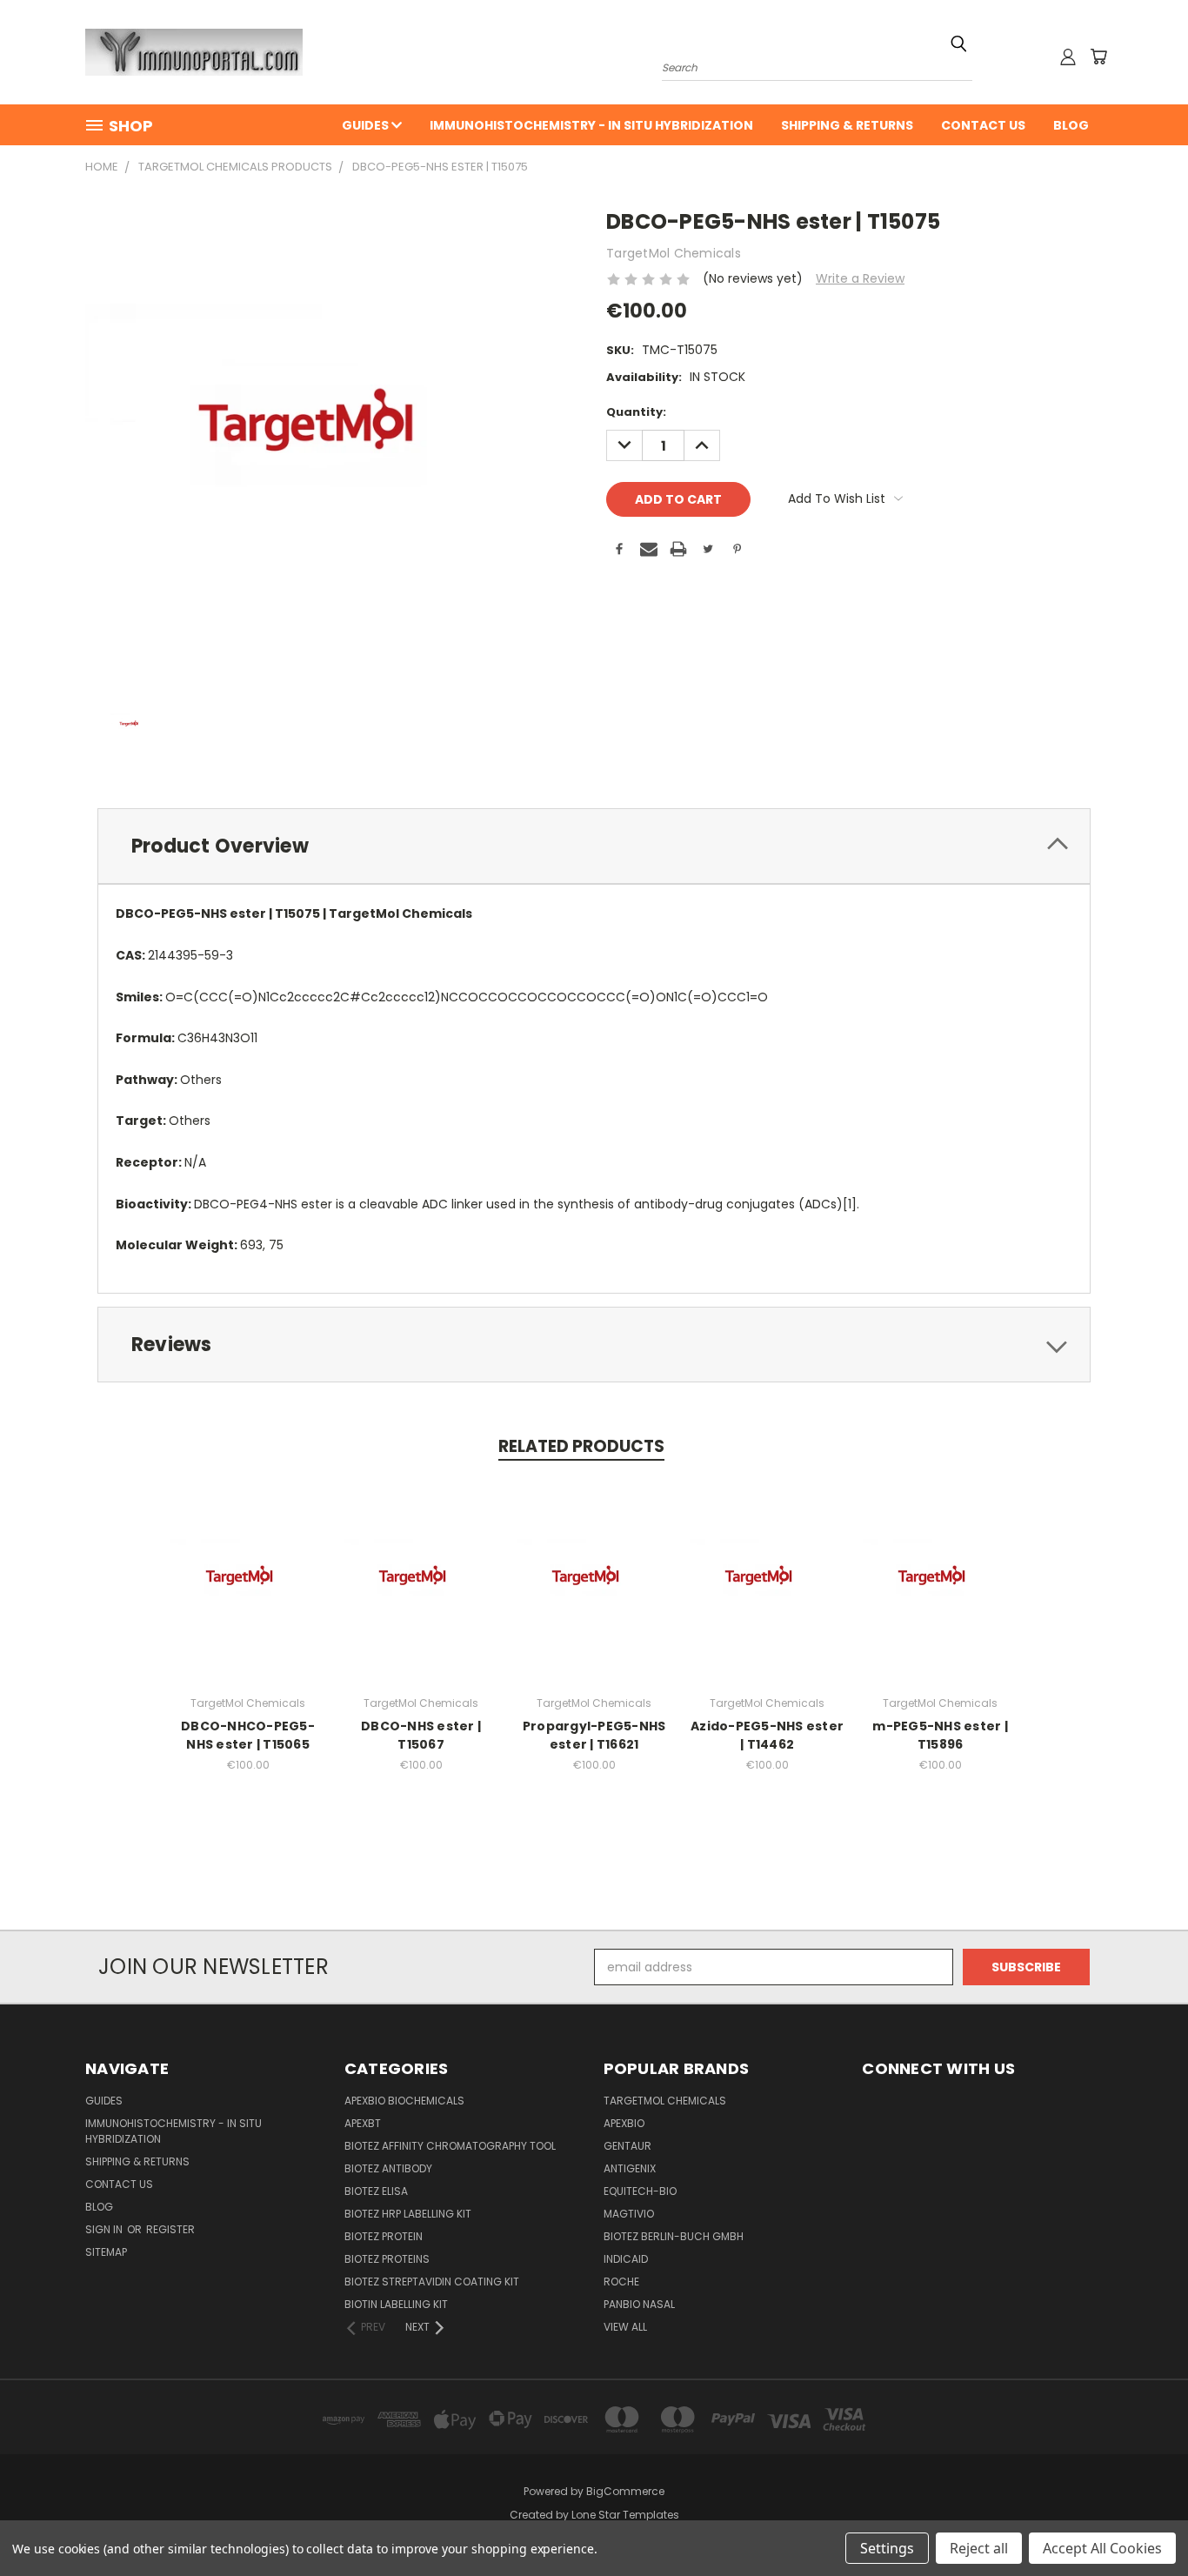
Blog (1071, 125)
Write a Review (860, 278)
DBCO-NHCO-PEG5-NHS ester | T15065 (248, 1735)
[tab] (594, 846)
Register (170, 2229)
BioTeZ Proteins (387, 2259)
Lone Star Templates (625, 2515)
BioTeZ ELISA (376, 2191)
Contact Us (983, 125)
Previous (1142, 2522)
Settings (887, 2548)
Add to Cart (248, 1594)
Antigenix (630, 2168)
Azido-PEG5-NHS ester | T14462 (767, 1735)
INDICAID (626, 2259)
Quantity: (636, 412)
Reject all (979, 2548)
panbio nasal (639, 2304)
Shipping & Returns (847, 125)
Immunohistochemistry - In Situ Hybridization (591, 125)
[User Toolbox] (1068, 57)
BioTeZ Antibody (388, 2168)
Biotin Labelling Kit (396, 2304)
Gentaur (627, 2146)
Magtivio (629, 2214)
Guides (367, 125)
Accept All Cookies (1102, 2548)
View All (625, 2327)
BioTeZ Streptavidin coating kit (432, 2282)
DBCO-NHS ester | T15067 (421, 1735)
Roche (621, 2282)
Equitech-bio (640, 2191)
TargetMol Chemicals (665, 2101)
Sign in (105, 2229)
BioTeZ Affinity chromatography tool (450, 2146)
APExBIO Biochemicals (404, 2101)
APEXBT (363, 2123)
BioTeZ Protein (384, 2236)
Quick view (248, 1562)
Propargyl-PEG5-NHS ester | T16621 (594, 1735)
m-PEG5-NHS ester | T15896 (940, 1735)
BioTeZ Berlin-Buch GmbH (674, 2236)
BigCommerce (625, 2491)
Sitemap (106, 2252)
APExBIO (624, 2123)
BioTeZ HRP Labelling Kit (408, 2214)
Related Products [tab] (581, 1446)
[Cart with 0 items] (1098, 57)
